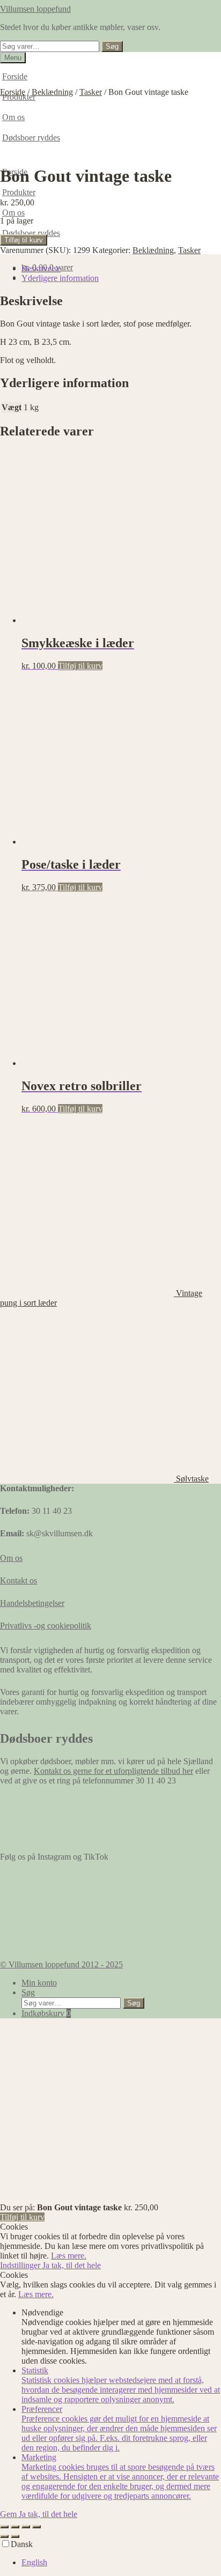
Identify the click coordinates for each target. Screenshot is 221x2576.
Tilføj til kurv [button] (80, 666)
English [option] (34, 2562)
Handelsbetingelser (32, 1603)
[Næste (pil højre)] (15, 2536)
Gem (9, 2514)
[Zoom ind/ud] (4, 2527)
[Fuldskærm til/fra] (15, 2527)
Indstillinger (21, 2265)
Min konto (39, 1983)
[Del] (26, 2527)
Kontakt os (19, 1581)
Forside (15, 76)
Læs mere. (69, 2256)
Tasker (91, 92)
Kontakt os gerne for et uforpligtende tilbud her (113, 1771)
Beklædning (52, 92)
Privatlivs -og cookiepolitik (46, 1626)
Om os (13, 213)
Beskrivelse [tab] (41, 268)
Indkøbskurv (46, 2013)
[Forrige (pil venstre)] (4, 2536)
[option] (121, 2563)
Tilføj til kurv (24, 240)
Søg (112, 46)
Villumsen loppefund (35, 9)
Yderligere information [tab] (60, 278)
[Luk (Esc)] (36, 2527)
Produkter (19, 192)
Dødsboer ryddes (31, 233)
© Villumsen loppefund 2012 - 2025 (61, 1964)
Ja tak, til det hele (72, 2265)
